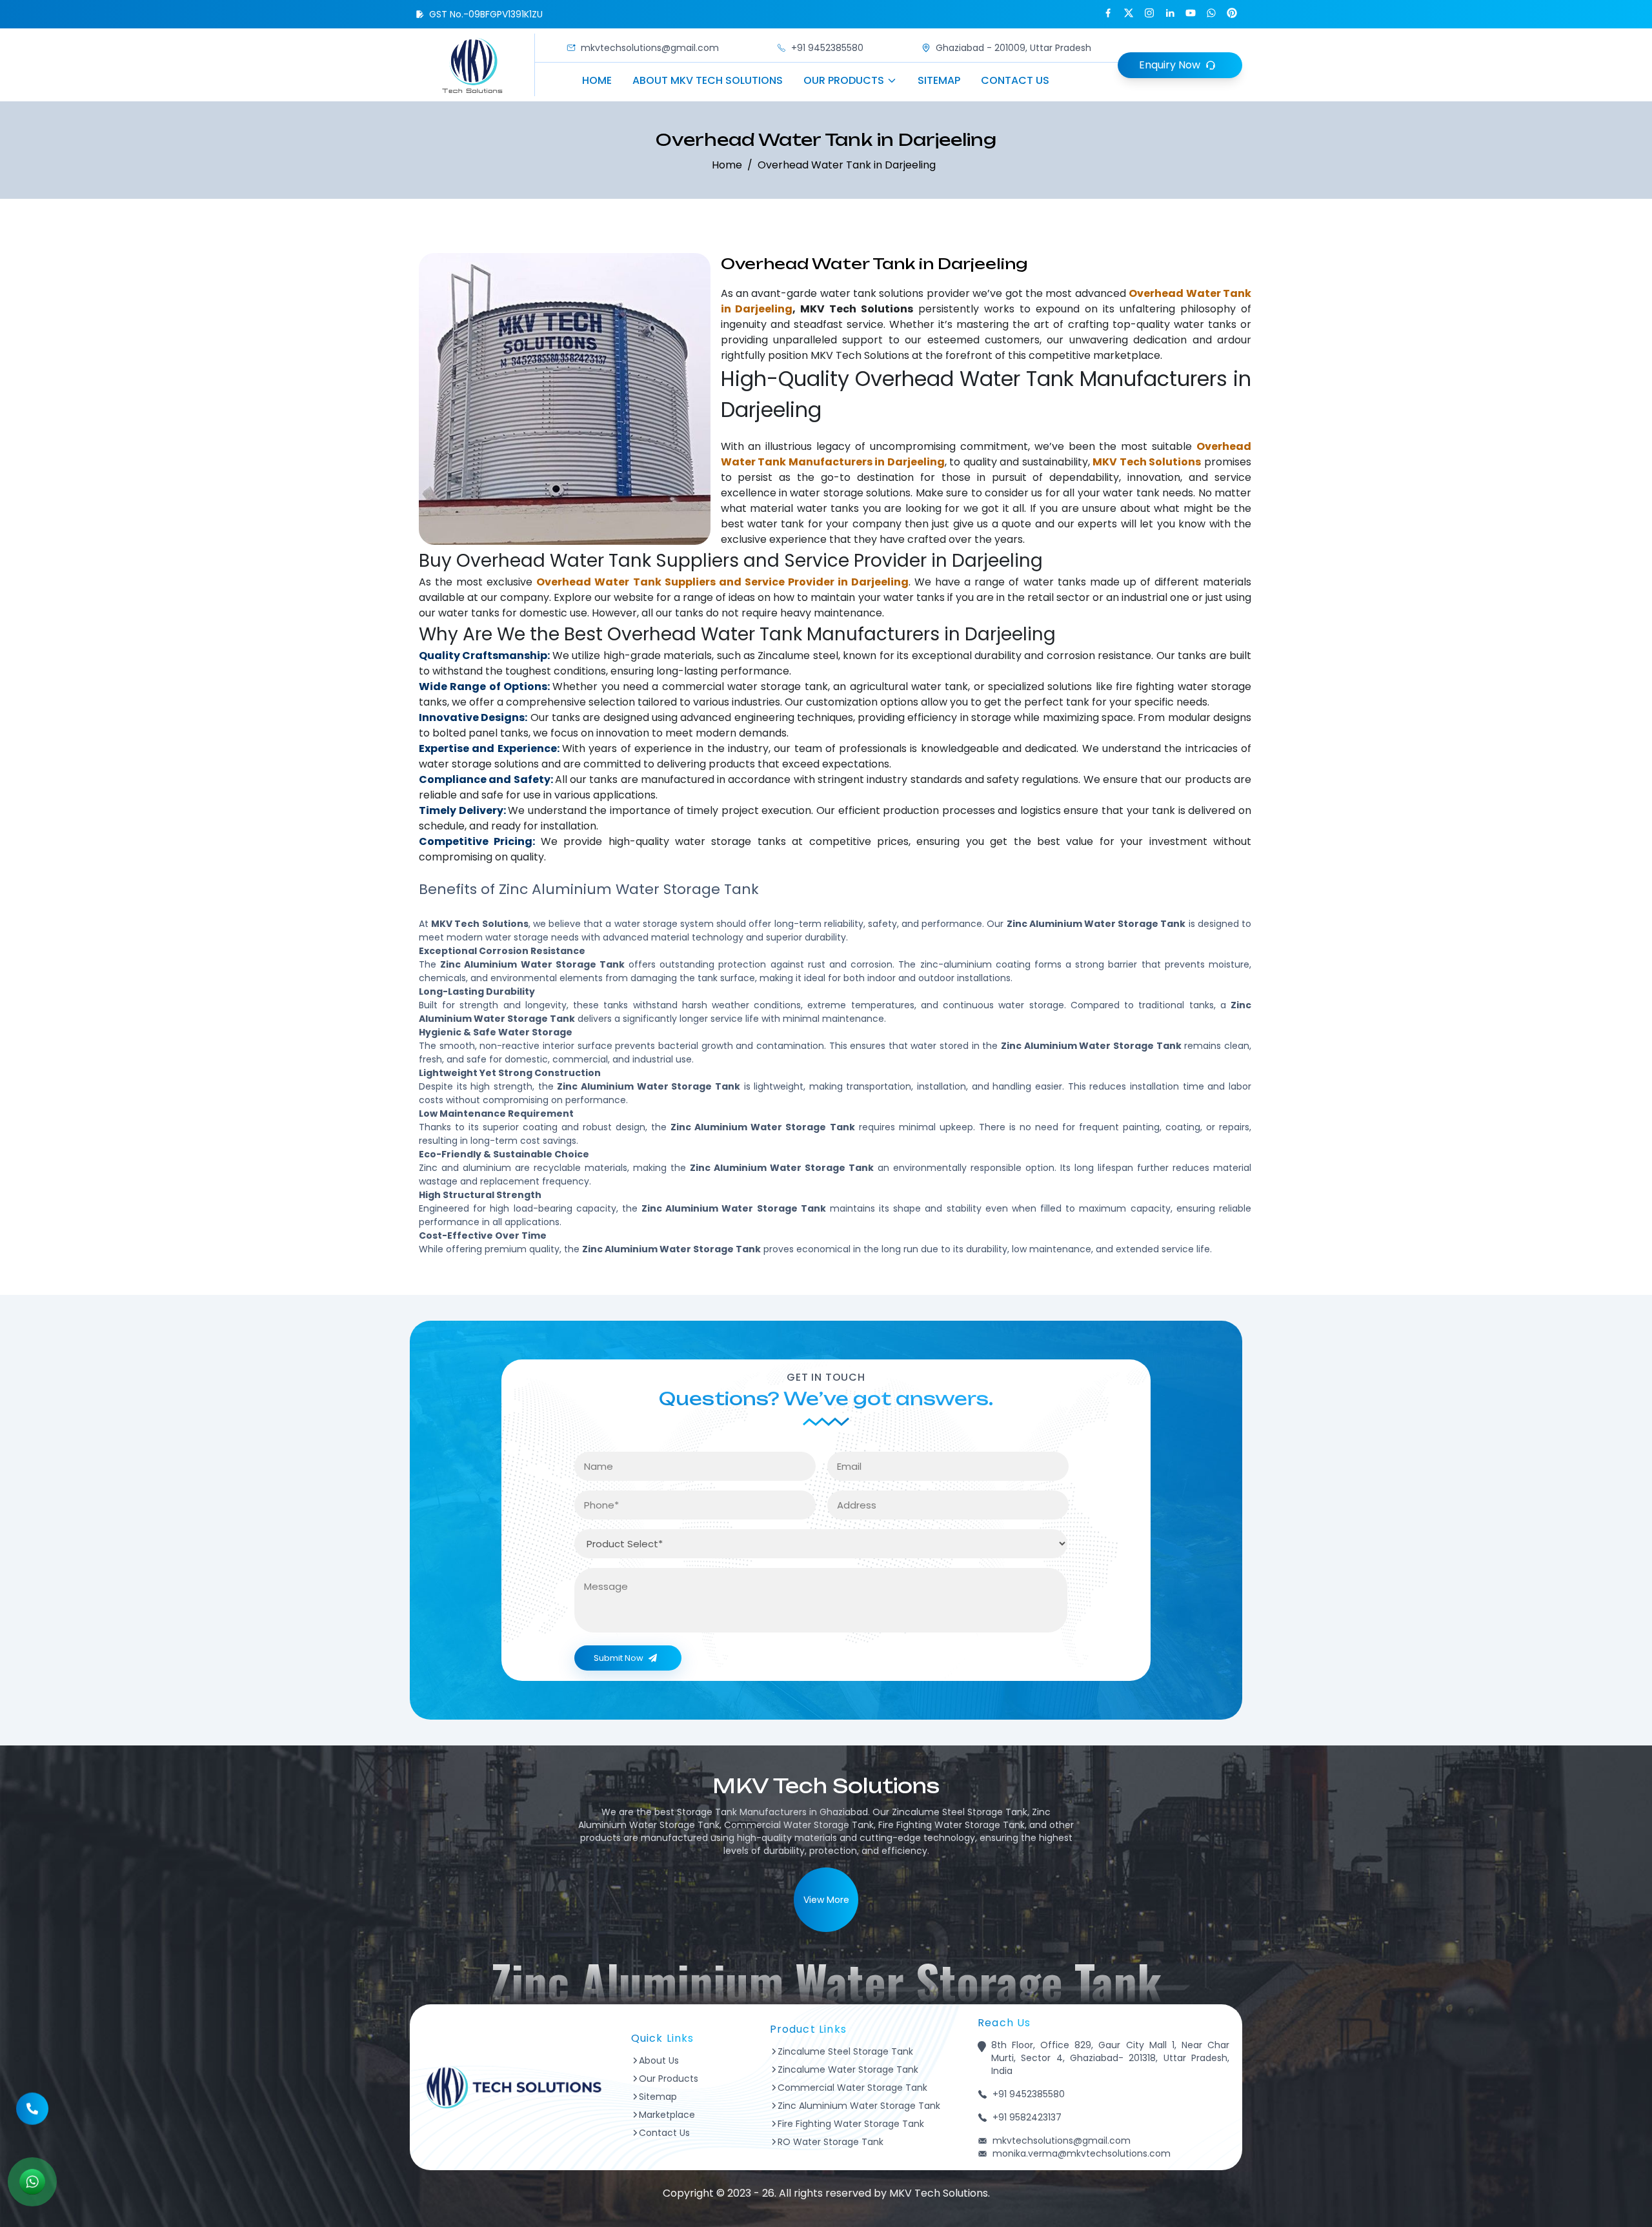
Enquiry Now (1170, 65)
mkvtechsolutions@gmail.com (650, 48)
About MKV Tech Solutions (708, 80)
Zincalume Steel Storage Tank (845, 2051)
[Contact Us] (32, 2113)
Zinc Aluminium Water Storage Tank (859, 2106)
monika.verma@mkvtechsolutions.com (1082, 2153)
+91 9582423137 (1027, 2117)
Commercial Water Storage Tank (852, 2088)
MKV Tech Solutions (860, 355)
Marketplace (667, 2115)
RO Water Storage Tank (831, 2142)
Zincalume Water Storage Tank (848, 2069)
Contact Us (1015, 80)
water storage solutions (850, 493)
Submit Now (619, 1658)
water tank (848, 293)
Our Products (844, 80)
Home (597, 80)
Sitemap (939, 80)
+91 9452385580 (827, 48)
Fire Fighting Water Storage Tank (851, 2124)
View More (826, 1900)
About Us (659, 2060)
